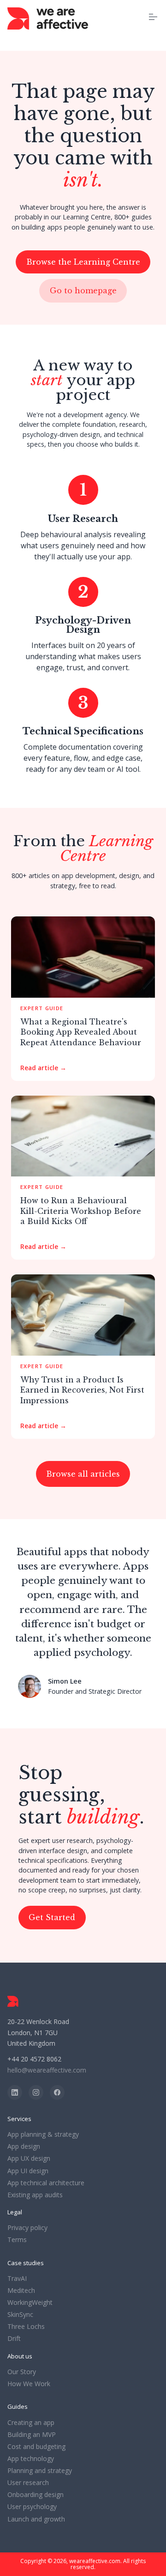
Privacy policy (27, 2228)
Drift (14, 2339)
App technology (31, 2459)
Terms (17, 2240)
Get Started (52, 1917)
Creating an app (31, 2423)
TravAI (17, 2279)
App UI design (28, 2171)
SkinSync (20, 2315)
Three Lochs (26, 2327)
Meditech (21, 2291)
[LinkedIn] (15, 2092)
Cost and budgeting (36, 2447)
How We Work (29, 2384)
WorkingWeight (30, 2303)
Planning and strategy (40, 2471)
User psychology (32, 2507)
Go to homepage (83, 291)
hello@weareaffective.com (47, 2070)
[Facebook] (57, 2092)
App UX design (29, 2158)
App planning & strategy (43, 2134)
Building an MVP (32, 2435)
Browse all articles (83, 1474)
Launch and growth (36, 2519)
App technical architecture (46, 2183)
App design (24, 2146)
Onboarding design (36, 2495)
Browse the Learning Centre (83, 262)
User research (28, 2483)
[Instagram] (36, 2092)
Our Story (22, 2372)
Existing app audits (35, 2195)
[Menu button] (153, 17)
